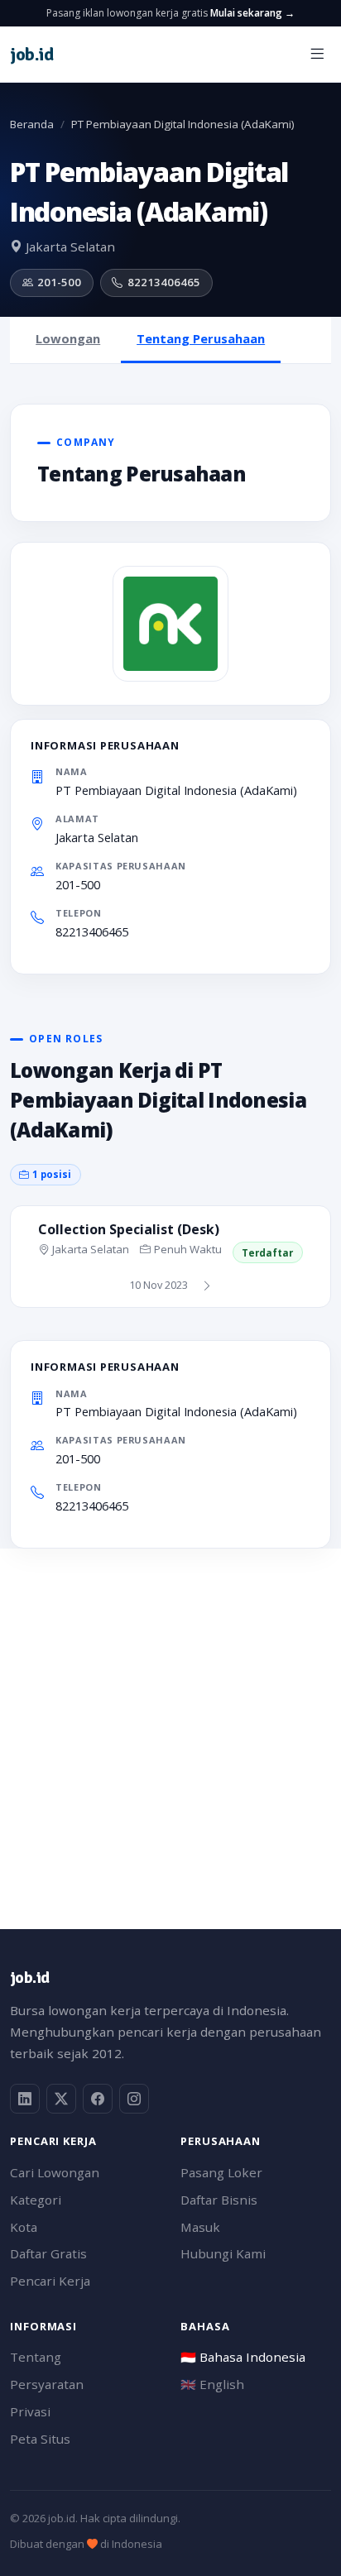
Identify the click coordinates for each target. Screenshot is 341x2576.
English (212, 2384)
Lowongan (68, 338)
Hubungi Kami (223, 2253)
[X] (61, 2099)
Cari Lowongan (55, 2172)
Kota (24, 2227)
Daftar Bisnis (219, 2200)
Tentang (36, 2357)
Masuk (200, 2227)
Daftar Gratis (48, 2253)
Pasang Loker (221, 2172)
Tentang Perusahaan (201, 338)
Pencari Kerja (50, 2281)
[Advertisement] (170, 1719)
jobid (31, 54)
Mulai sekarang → (252, 13)
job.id (29, 1977)
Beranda (32, 124)
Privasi (30, 2411)
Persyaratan (47, 2384)
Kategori (36, 2200)
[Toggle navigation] (317, 54)
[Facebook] (98, 2099)
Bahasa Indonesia (243, 2357)
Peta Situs (40, 2439)
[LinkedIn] (25, 2099)
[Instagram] (134, 2099)
